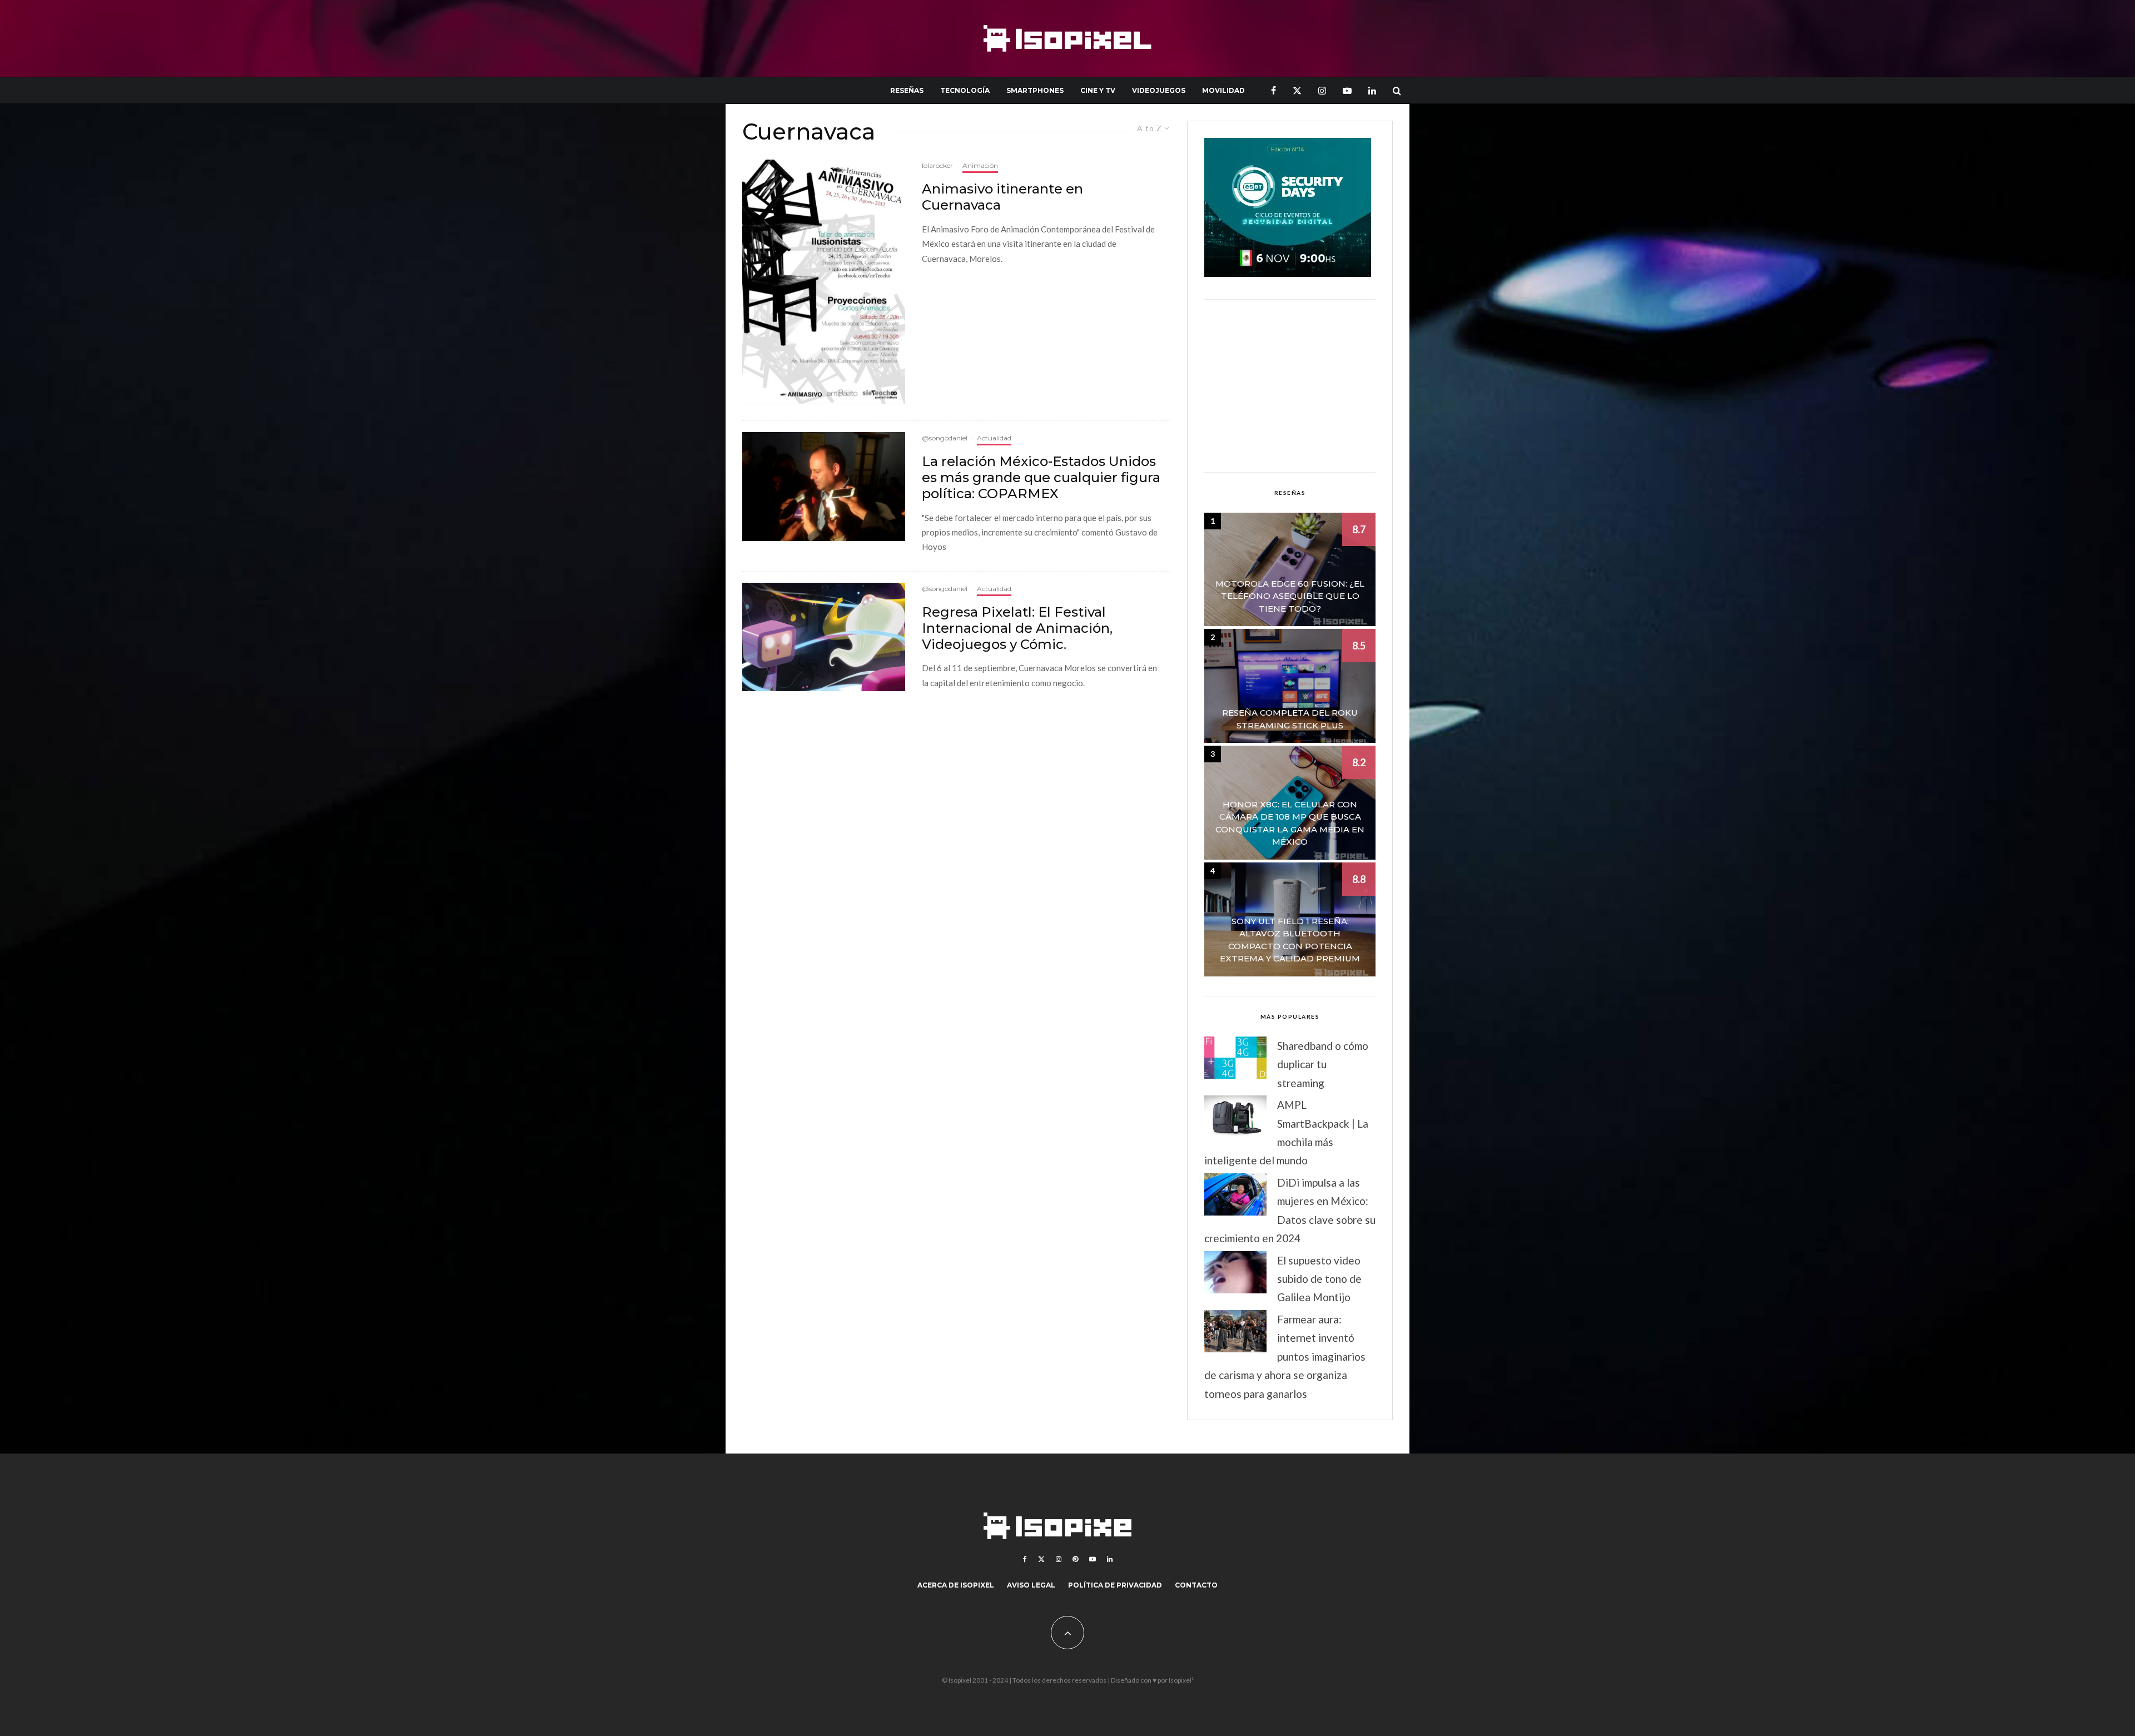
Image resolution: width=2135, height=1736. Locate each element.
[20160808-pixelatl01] (824, 637)
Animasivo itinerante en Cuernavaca (1002, 197)
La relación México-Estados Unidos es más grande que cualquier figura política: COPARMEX (1041, 478)
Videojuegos (1159, 90)
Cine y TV (1098, 90)
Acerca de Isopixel (956, 1585)
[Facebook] (1273, 90)
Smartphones (1035, 90)
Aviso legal (1031, 1585)
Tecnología (965, 90)
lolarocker (937, 165)
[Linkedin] (1372, 90)
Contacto (1196, 1585)
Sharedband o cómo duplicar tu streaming (1323, 1064)
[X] (1297, 90)
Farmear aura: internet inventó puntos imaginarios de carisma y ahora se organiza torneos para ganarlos (1285, 1356)
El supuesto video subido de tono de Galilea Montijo (1319, 1279)
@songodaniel (945, 438)
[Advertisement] (1290, 386)
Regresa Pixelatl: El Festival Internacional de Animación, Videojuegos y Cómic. (1017, 628)
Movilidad (1223, 90)
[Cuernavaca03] (824, 282)
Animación (980, 165)
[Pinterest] (1075, 1559)
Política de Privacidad (1115, 1585)
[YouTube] (1347, 90)
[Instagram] (1322, 90)
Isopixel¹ (1181, 1680)
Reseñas (907, 90)
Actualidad (994, 438)
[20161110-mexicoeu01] (824, 486)
